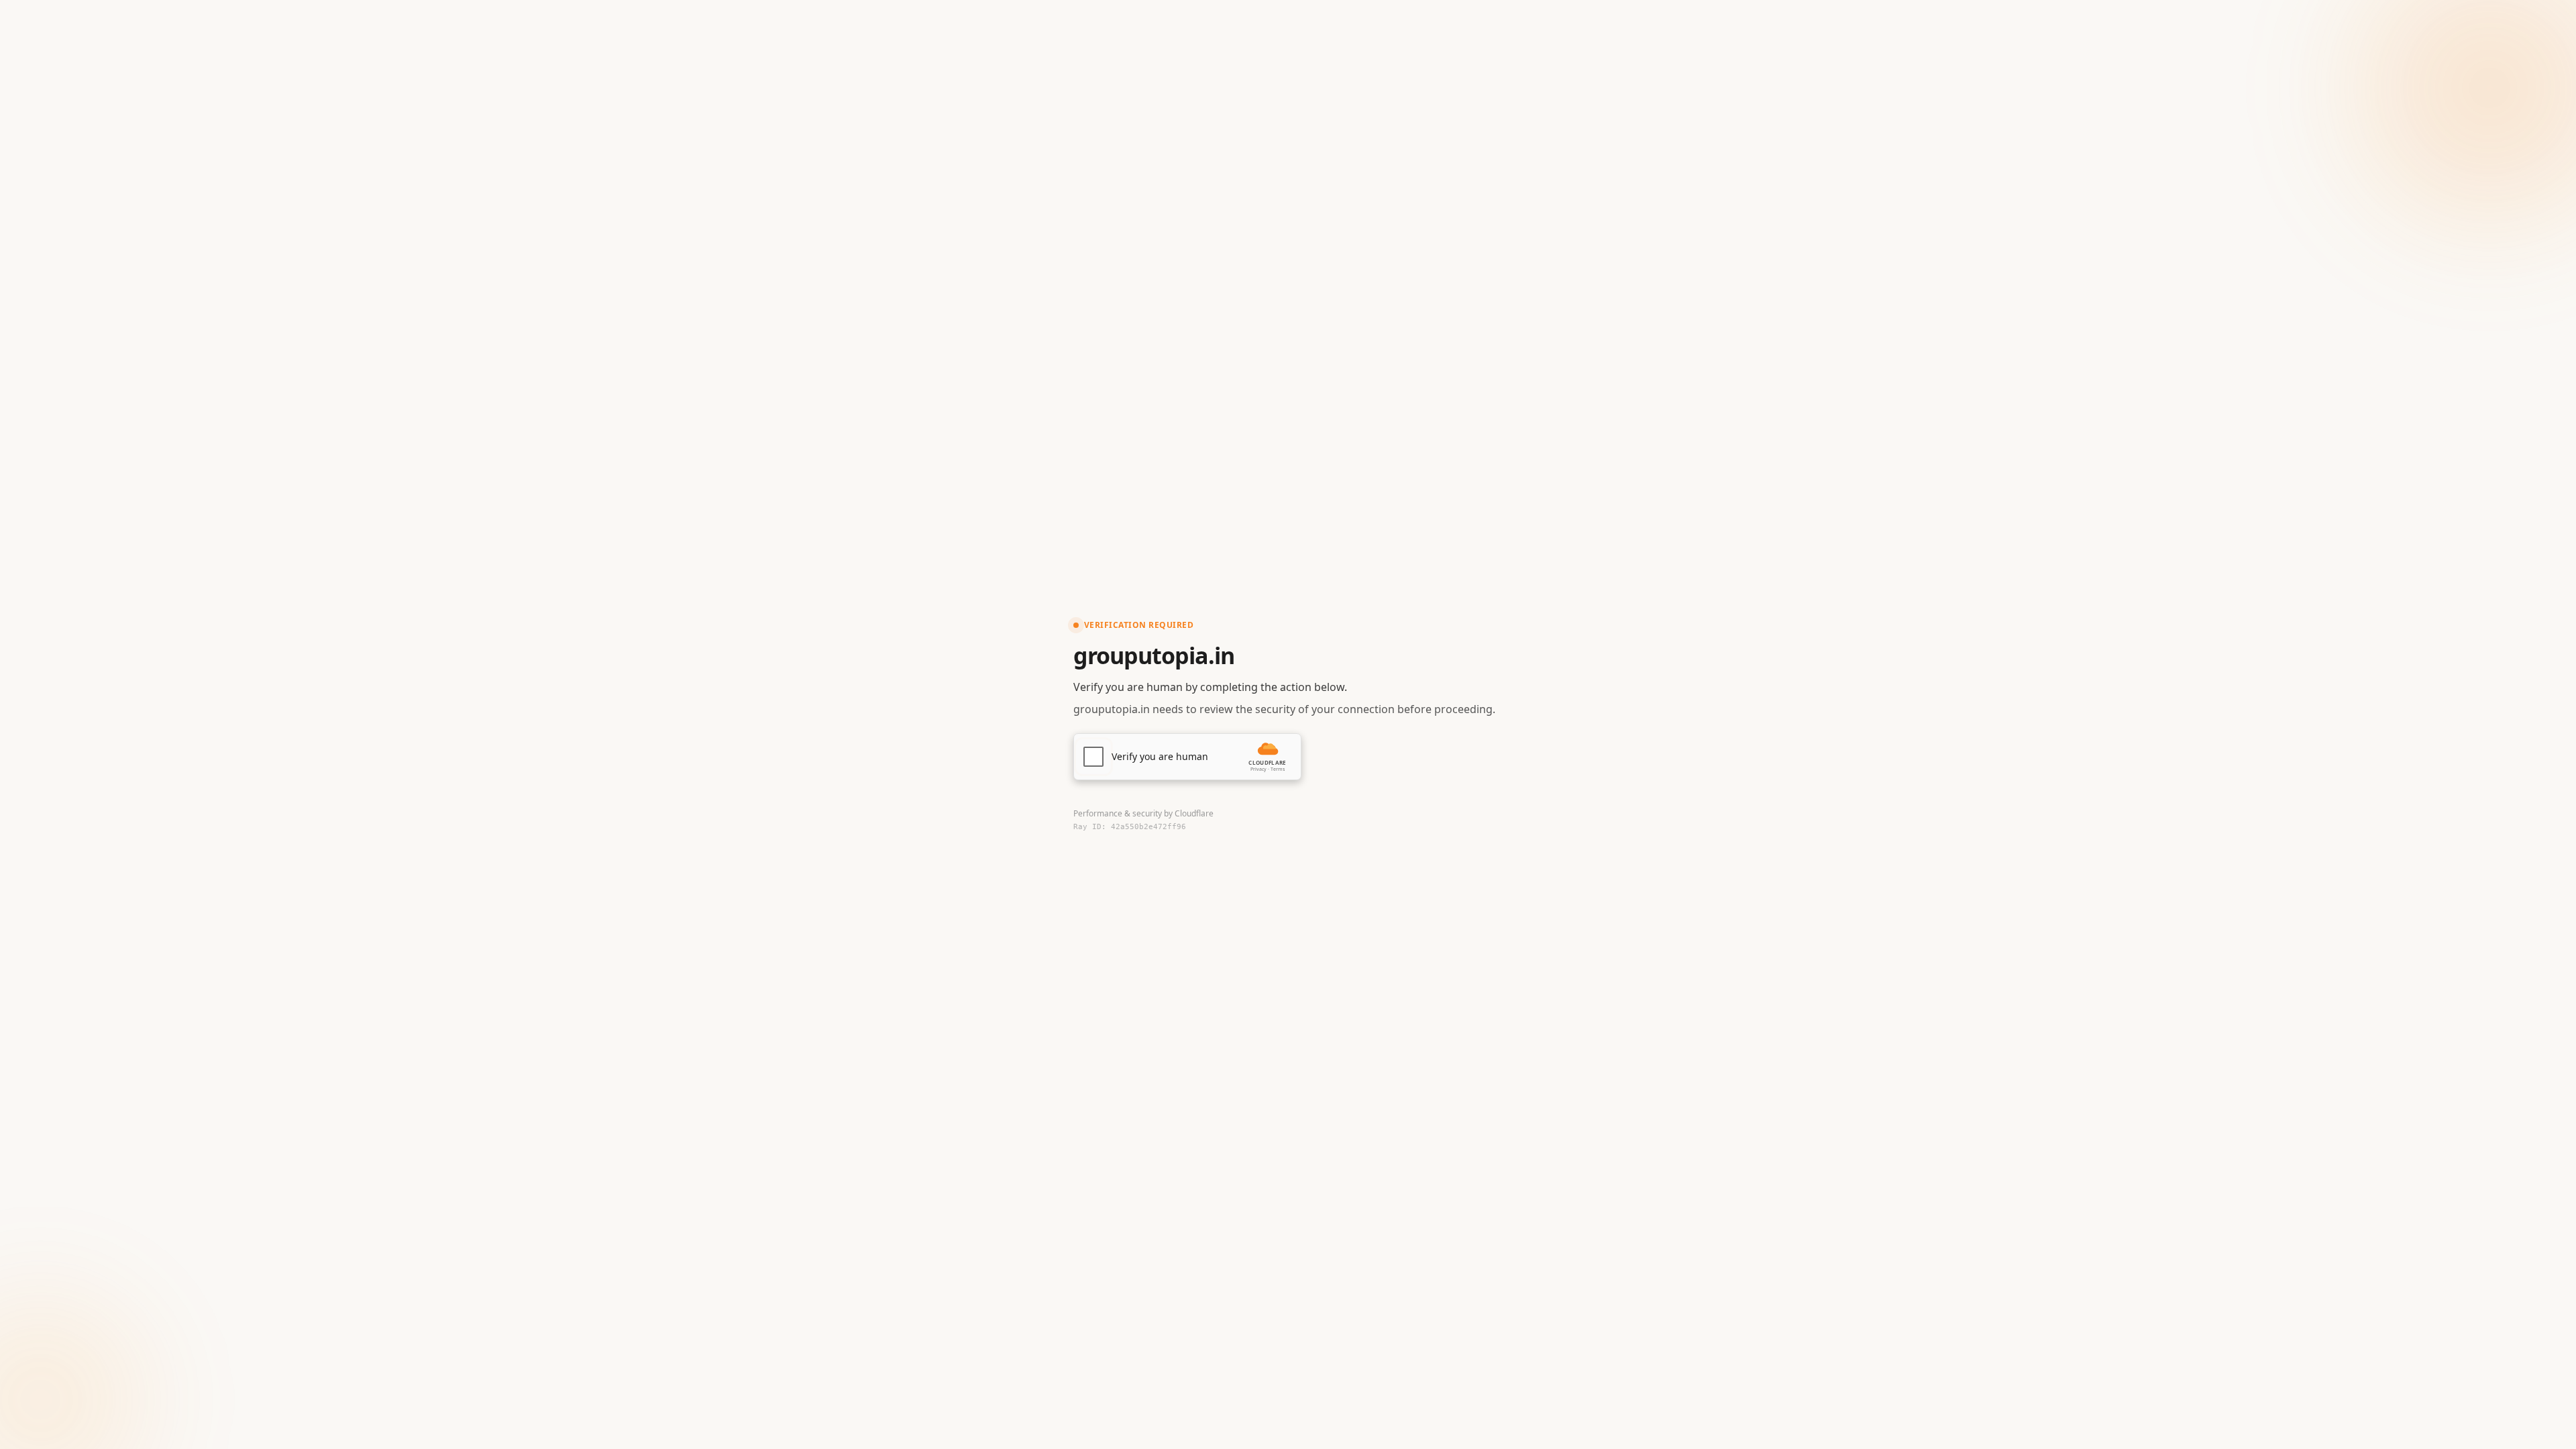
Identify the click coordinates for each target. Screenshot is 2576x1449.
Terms (1278, 769)
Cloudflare (1194, 813)
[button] (1187, 757)
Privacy (1258, 769)
